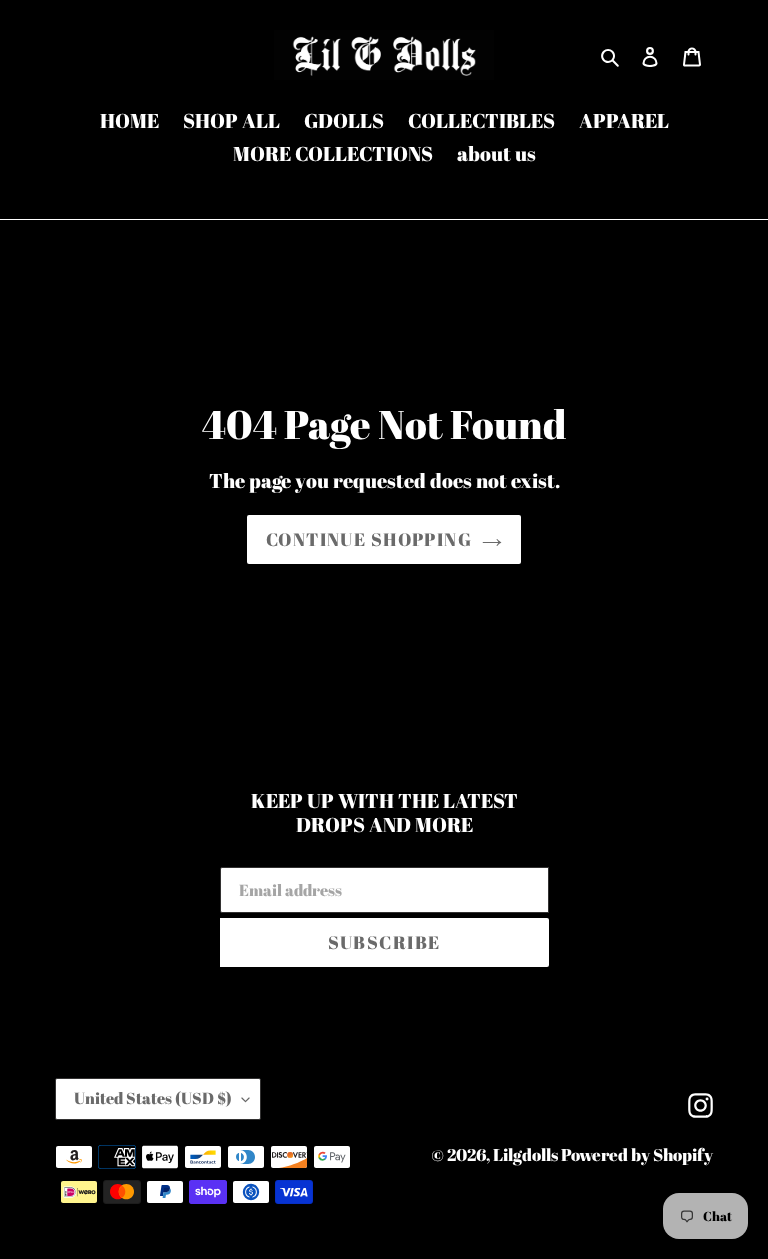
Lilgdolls (527, 1154)
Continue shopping (369, 539)
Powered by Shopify (637, 1154)
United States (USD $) (153, 1098)
